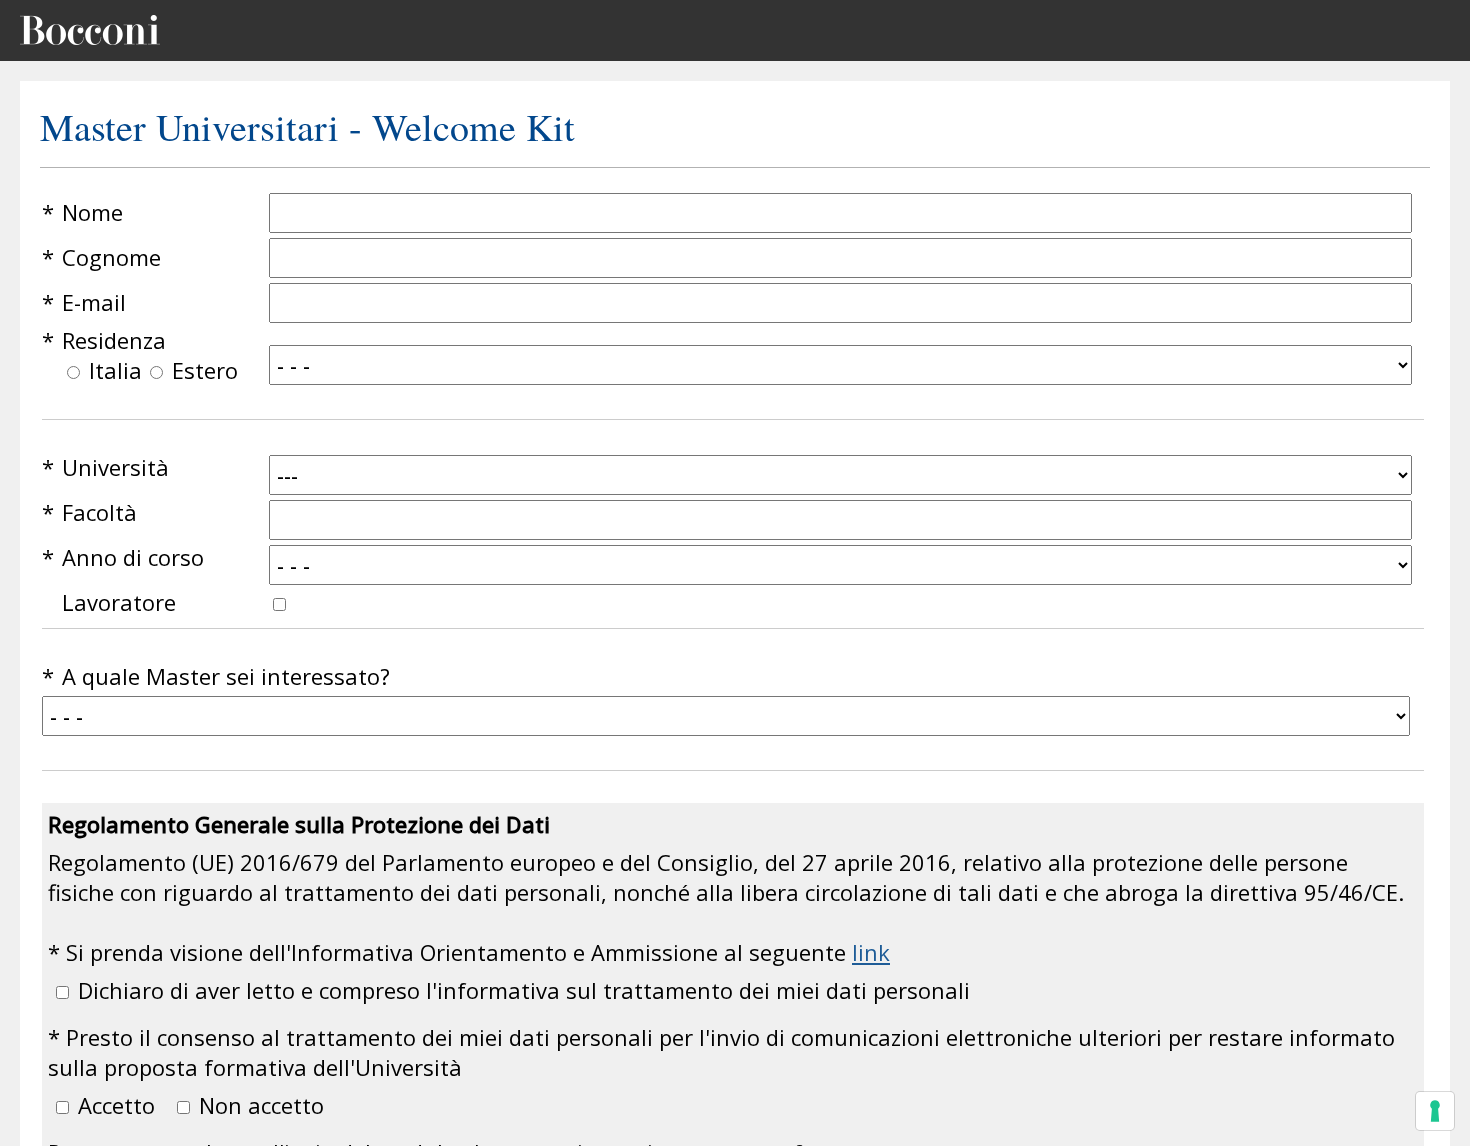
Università (115, 467)
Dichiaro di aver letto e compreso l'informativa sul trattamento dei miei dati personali (524, 990)
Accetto (116, 1105)
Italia (115, 370)
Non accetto (261, 1105)
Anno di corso (133, 557)
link (871, 952)
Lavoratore (119, 602)
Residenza (114, 340)
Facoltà (99, 512)
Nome (92, 212)
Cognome (111, 257)
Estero (205, 370)
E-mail (94, 302)
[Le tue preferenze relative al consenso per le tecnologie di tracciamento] (1435, 1111)
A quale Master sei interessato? (226, 676)
